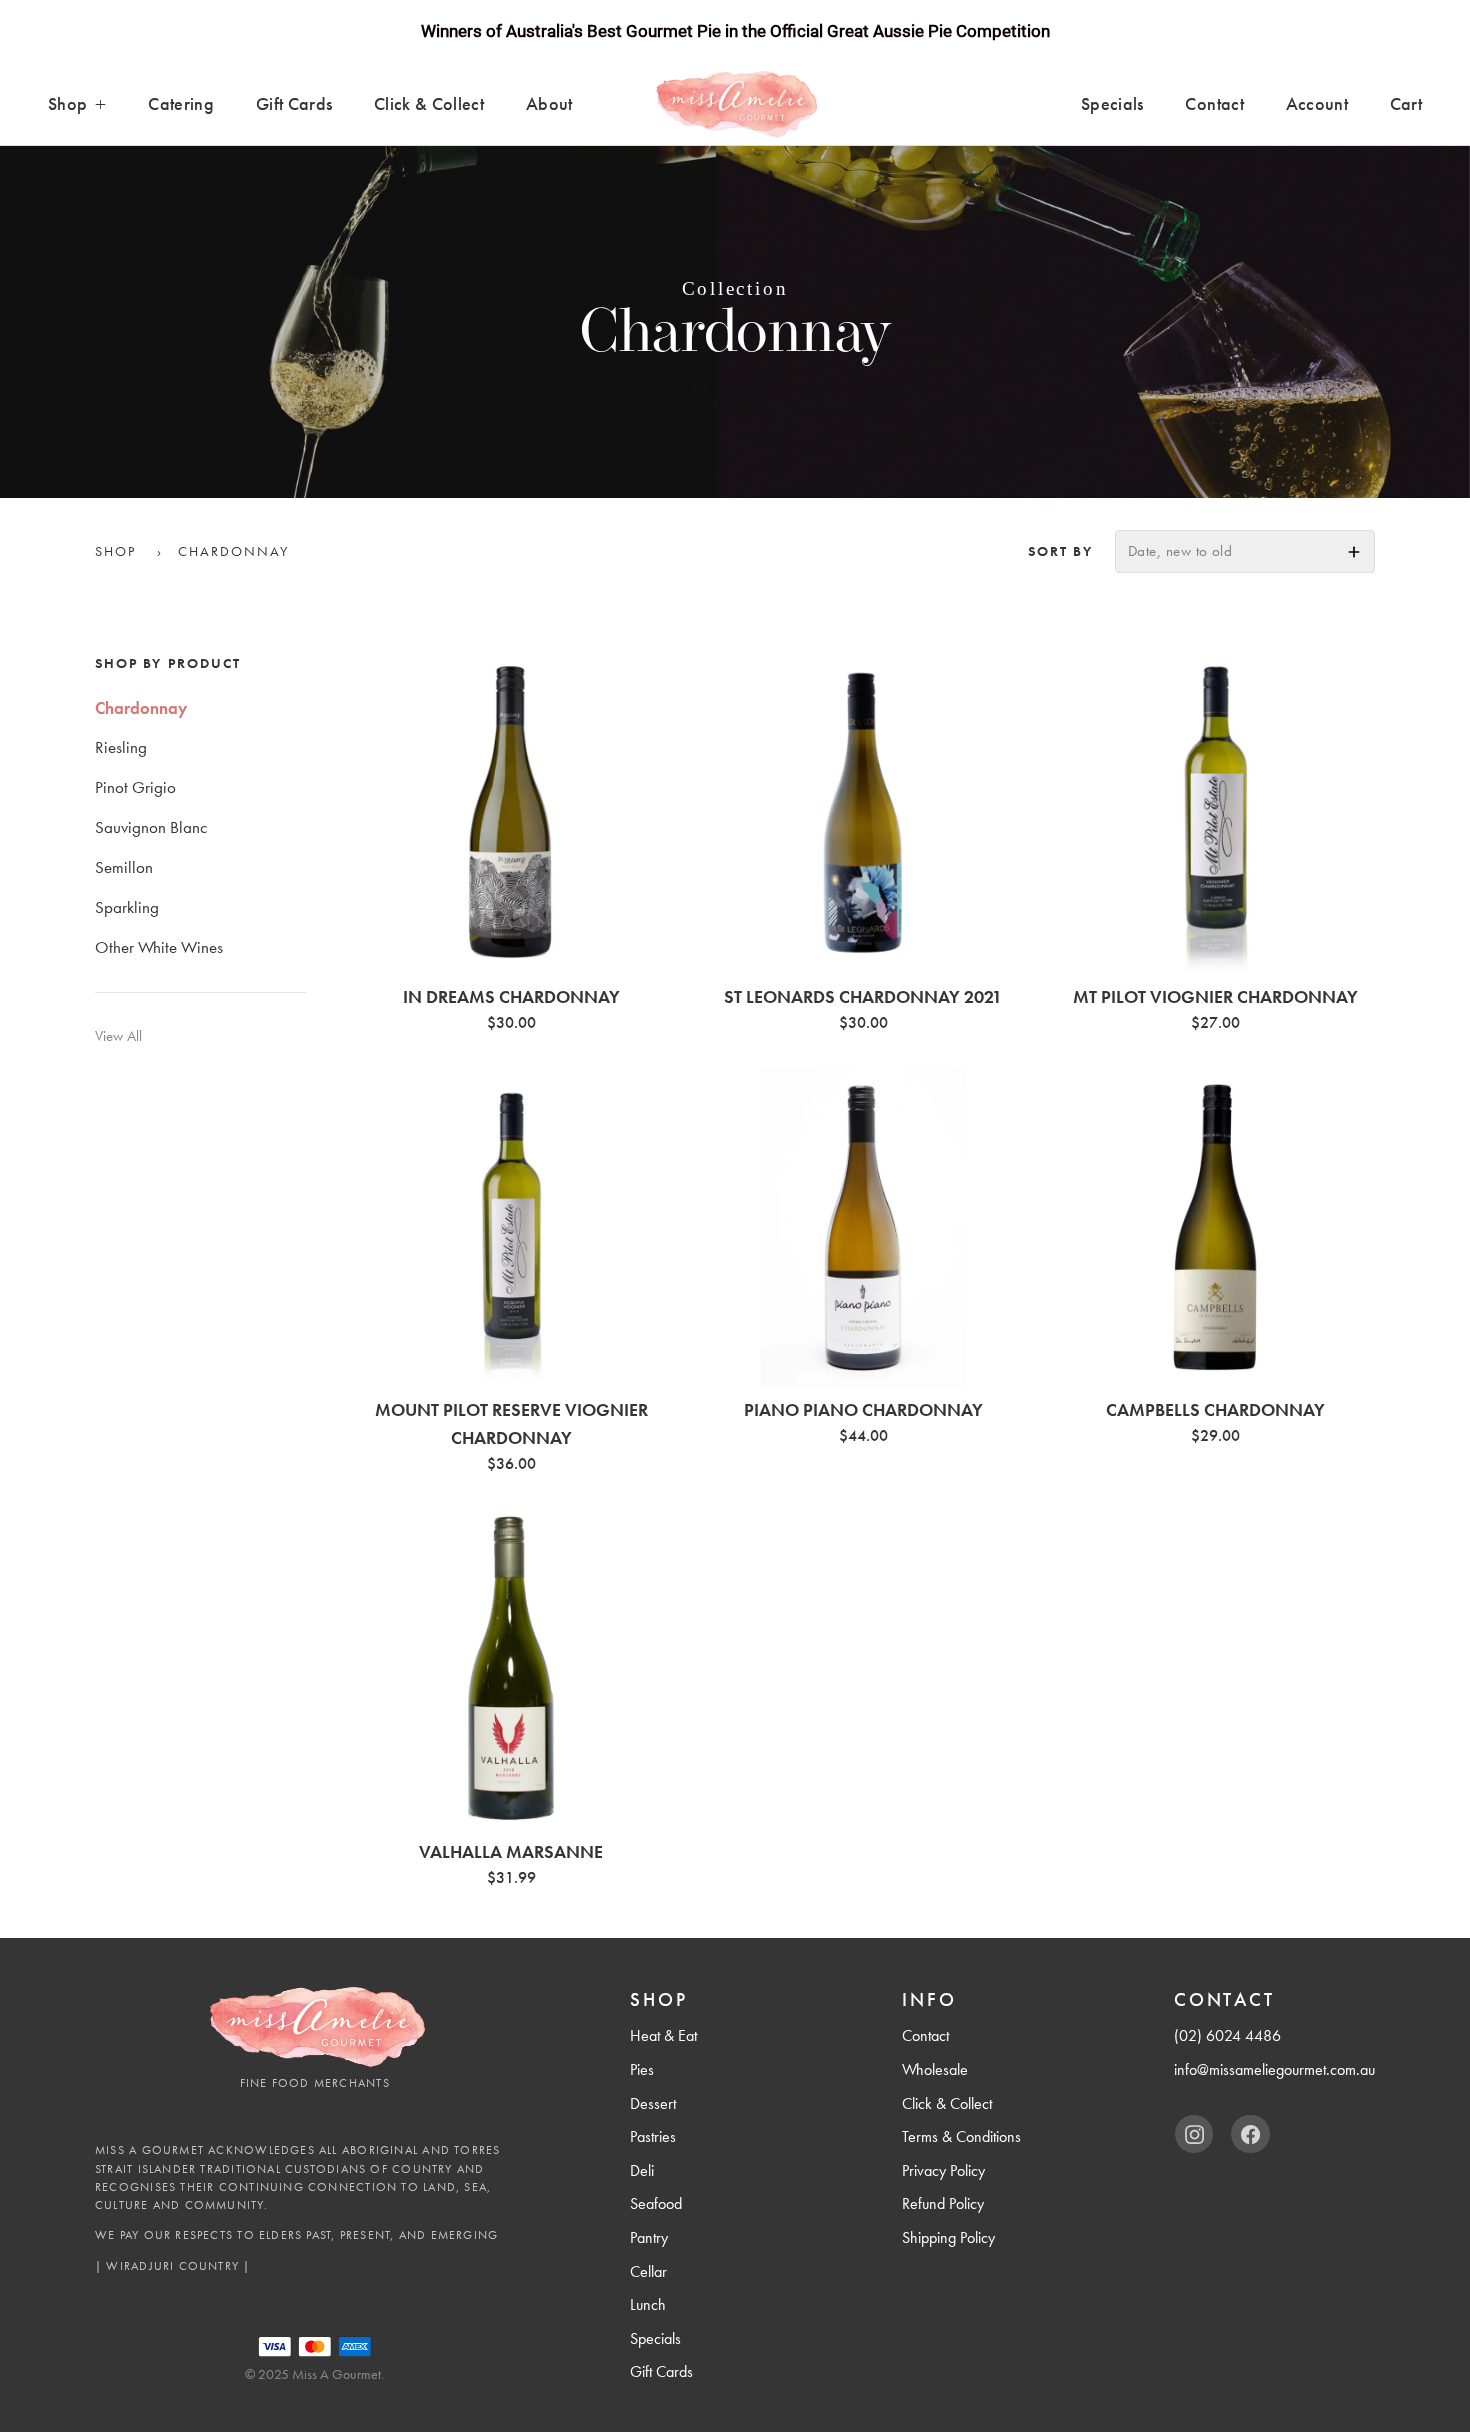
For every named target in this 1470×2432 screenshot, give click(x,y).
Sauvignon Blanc (151, 828)
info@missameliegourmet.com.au (1274, 2069)
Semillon (124, 867)
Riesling (121, 748)
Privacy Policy (943, 2170)
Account (1317, 104)
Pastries (653, 2136)
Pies (642, 2069)
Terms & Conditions (961, 2136)
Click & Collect (429, 104)
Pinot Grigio (135, 788)
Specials (1112, 104)
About (549, 104)
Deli (642, 2170)
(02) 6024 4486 (1227, 2035)
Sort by (1060, 551)
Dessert (653, 2103)
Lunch (648, 2304)
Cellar (648, 2271)
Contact (1214, 104)
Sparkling (127, 907)
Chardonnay (141, 708)
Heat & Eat (663, 2035)
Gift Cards (294, 104)
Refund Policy (943, 2203)
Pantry (649, 2237)
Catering (181, 104)
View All (118, 1037)
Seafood (656, 2203)
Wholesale (935, 2069)
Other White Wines (159, 947)
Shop (67, 104)
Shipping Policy (948, 2237)
